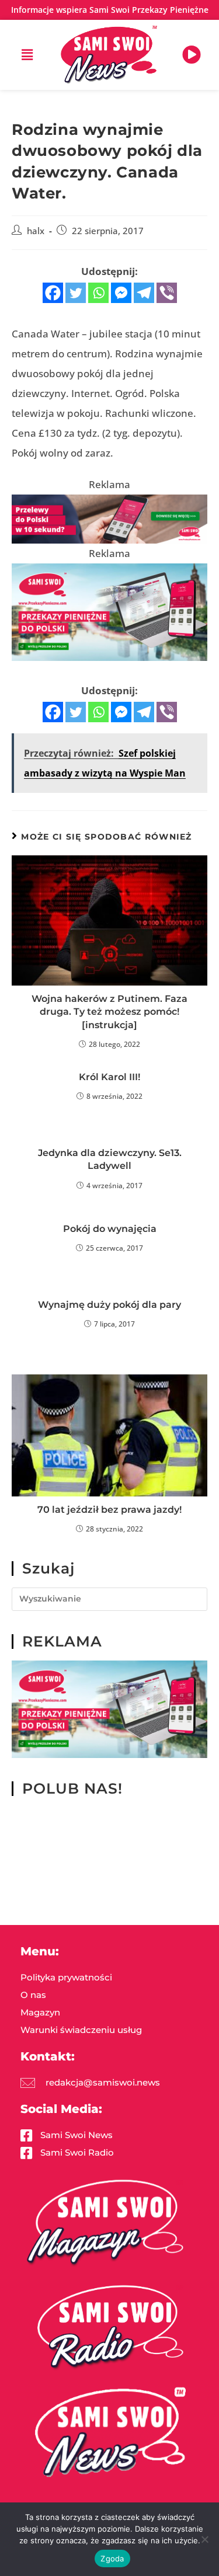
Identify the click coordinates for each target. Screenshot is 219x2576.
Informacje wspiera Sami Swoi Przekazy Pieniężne (110, 10)
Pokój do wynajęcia (110, 1229)
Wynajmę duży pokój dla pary (109, 1305)
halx (36, 231)
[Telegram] (144, 293)
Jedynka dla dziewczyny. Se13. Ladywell (110, 1159)
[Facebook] (53, 293)
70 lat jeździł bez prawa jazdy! (109, 1510)
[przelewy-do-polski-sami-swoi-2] (109, 611)
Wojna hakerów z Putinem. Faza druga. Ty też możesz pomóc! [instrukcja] (109, 1012)
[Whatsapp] (98, 293)
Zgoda (112, 2558)
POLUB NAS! (72, 1788)
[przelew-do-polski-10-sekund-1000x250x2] (109, 518)
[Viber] (167, 293)
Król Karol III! (109, 1077)
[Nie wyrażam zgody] (204, 2539)
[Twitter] (76, 293)
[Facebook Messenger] (121, 293)
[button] (27, 55)
